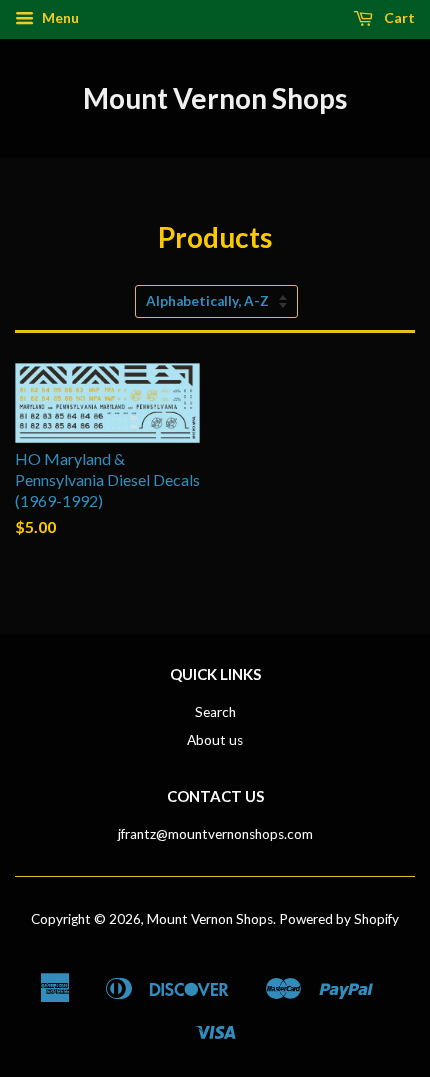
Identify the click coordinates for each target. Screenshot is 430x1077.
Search (215, 712)
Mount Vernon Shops (215, 98)
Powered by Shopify (339, 919)
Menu (59, 17)
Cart (398, 17)
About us (215, 740)
